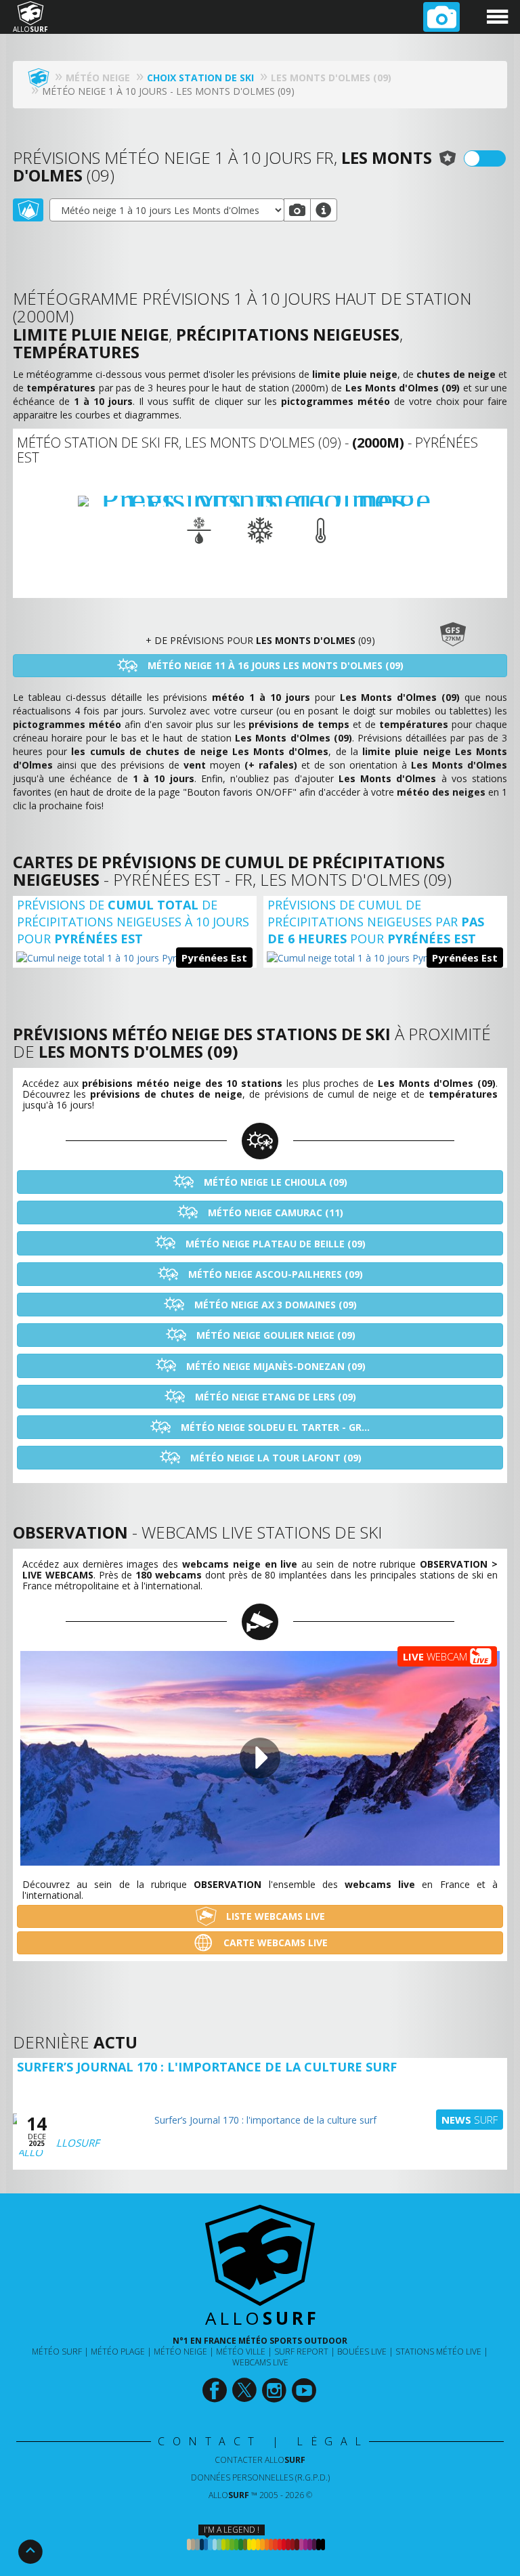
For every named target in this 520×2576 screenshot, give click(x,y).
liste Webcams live (274, 1916)
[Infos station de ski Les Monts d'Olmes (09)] (324, 210)
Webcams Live (260, 2362)
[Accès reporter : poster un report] (441, 17)
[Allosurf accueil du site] (42, 78)
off (493, 158)
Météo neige (180, 2352)
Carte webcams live (274, 1942)
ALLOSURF (75, 2143)
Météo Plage (118, 2352)
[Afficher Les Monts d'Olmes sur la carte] (28, 210)
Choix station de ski (200, 78)
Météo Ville (241, 2352)
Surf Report (301, 2352)
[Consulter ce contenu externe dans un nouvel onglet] (216, 2390)
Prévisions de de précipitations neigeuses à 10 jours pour (133, 922)
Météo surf (57, 2352)
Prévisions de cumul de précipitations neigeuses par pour (376, 922)
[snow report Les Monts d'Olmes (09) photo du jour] (297, 210)
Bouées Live (362, 2352)
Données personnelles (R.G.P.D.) (260, 2477)
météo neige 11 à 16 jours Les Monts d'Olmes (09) (274, 665)
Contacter (260, 2460)
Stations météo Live (438, 2352)
